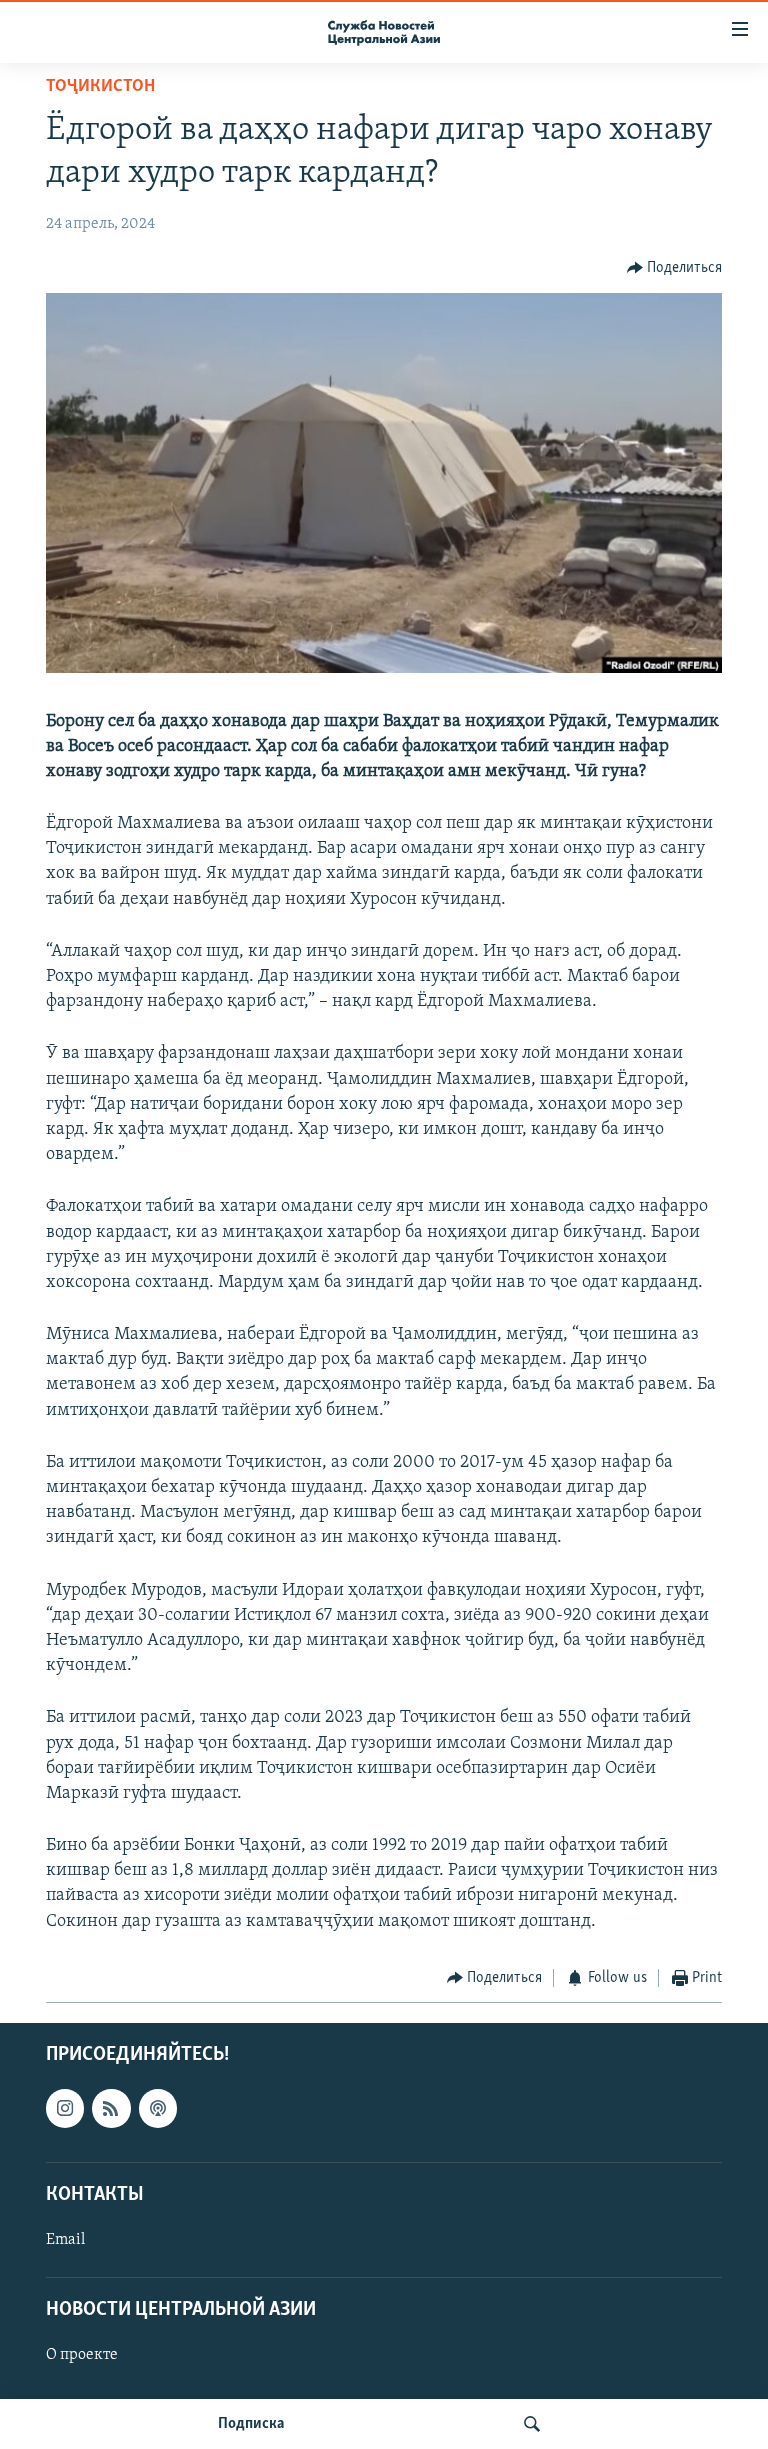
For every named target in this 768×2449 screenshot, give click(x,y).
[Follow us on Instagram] (65, 2109)
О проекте (82, 2356)
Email (65, 2240)
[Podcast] (158, 2109)
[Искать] (532, 2424)
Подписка (251, 2424)
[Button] (675, 268)
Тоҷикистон (100, 87)
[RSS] (111, 2109)
